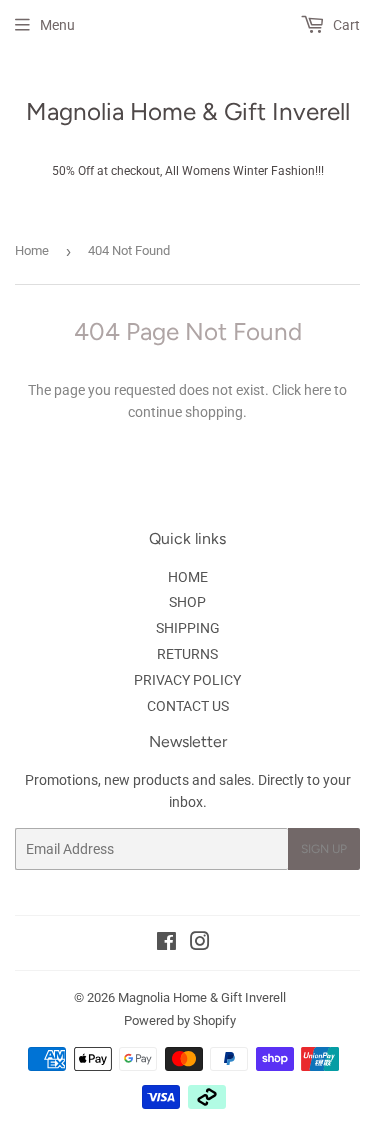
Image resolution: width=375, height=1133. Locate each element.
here (317, 390)
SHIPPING (188, 628)
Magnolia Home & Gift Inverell (188, 111)
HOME (188, 577)
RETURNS (187, 654)
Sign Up (324, 849)
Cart (345, 25)
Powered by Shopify (180, 1020)
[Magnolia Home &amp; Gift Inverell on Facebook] (166, 944)
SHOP (187, 602)
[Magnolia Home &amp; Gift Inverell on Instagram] (200, 944)
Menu (57, 25)
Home (32, 250)
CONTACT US (188, 706)
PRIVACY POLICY (187, 680)
